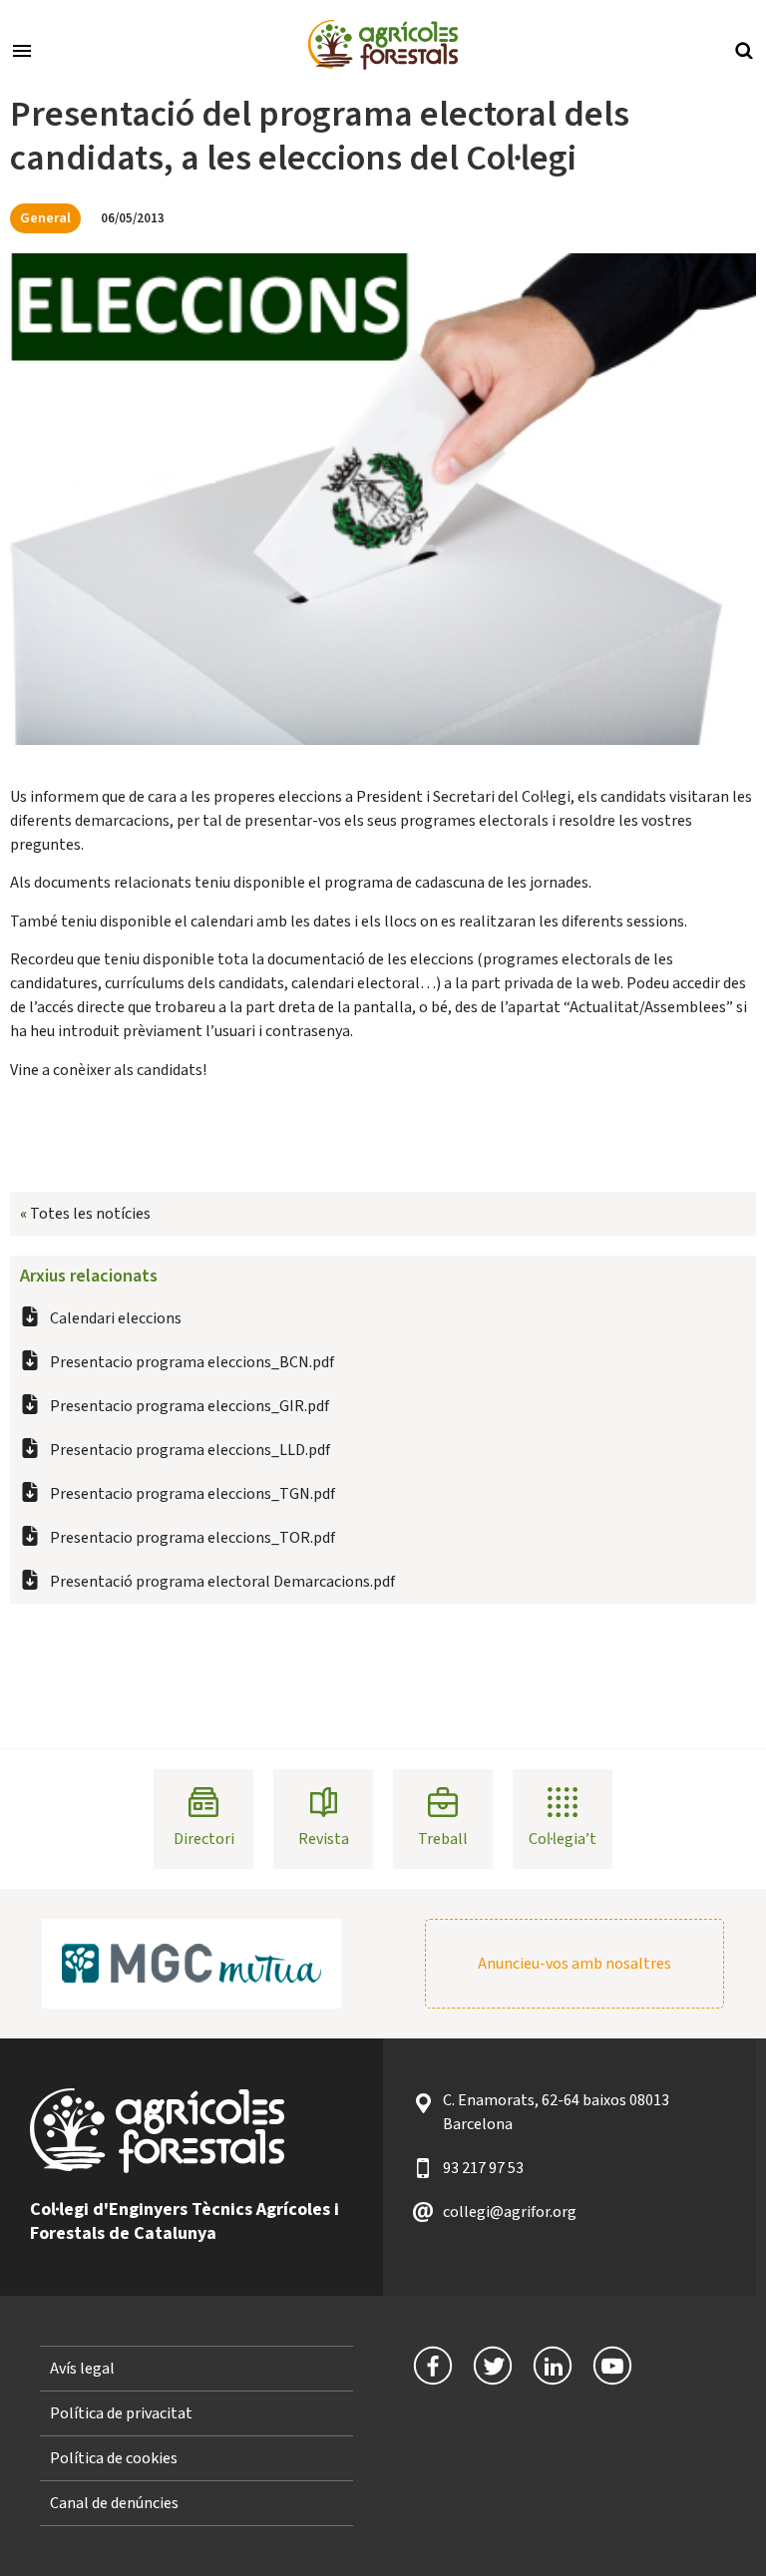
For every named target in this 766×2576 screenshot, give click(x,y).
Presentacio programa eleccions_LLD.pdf (190, 1450)
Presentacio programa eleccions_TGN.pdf (192, 1494)
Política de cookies (114, 2458)
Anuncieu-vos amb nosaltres (574, 1964)
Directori (204, 1839)
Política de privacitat (121, 2413)
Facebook (433, 2366)
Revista (324, 1839)
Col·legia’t (563, 1839)
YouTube (612, 2366)
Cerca (744, 49)
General (45, 218)
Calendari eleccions (116, 1318)
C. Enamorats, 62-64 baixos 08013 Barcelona (556, 2112)
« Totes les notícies (85, 1214)
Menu (22, 49)
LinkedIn (553, 2366)
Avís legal (82, 2369)
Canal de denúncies (114, 2503)
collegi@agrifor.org (510, 2212)
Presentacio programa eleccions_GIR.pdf (190, 1406)
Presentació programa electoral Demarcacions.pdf (222, 1582)
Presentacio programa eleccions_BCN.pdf (192, 1362)
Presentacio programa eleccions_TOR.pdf (192, 1538)
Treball (443, 1839)
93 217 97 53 (483, 2168)
